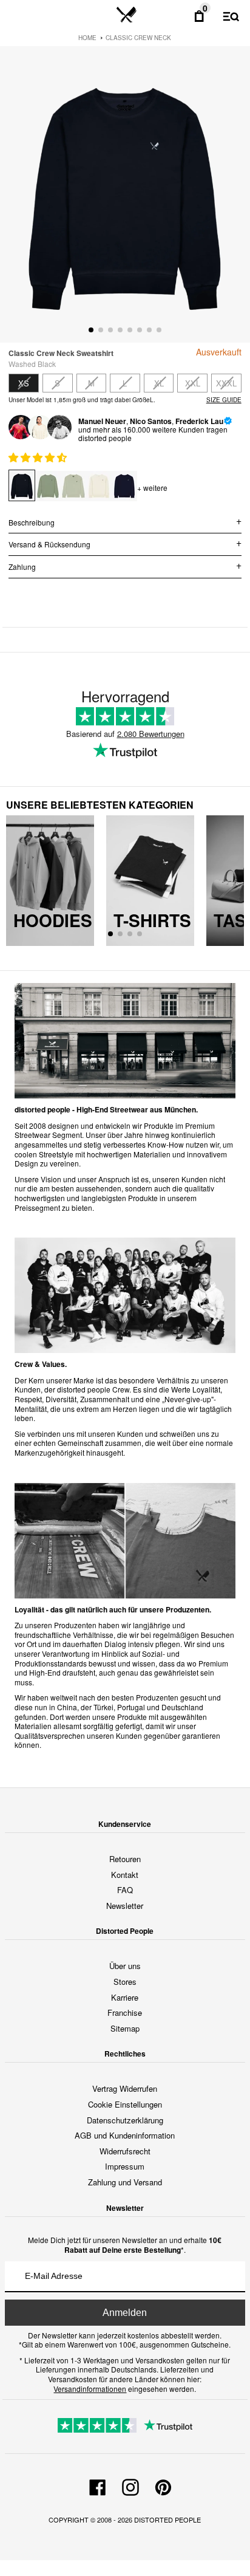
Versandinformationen (90, 2389)
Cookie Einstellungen (125, 2104)
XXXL (226, 383)
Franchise (125, 2012)
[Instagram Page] (130, 2485)
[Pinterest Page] (163, 2485)
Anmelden (125, 2313)
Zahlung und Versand (125, 2182)
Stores (125, 1982)
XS (24, 383)
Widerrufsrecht (125, 2151)
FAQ (125, 1890)
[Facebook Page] (98, 2485)
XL (159, 383)
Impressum (125, 2166)
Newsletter (125, 1906)
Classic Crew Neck (138, 38)
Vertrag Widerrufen (125, 2088)
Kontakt (125, 1875)
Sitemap (125, 2028)
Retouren (125, 1859)
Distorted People (167, 2519)
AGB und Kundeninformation (125, 2135)
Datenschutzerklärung (125, 2120)
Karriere (125, 1997)
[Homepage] (127, 15)
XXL (193, 383)
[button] (39, 457)
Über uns (125, 1966)
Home (87, 38)
